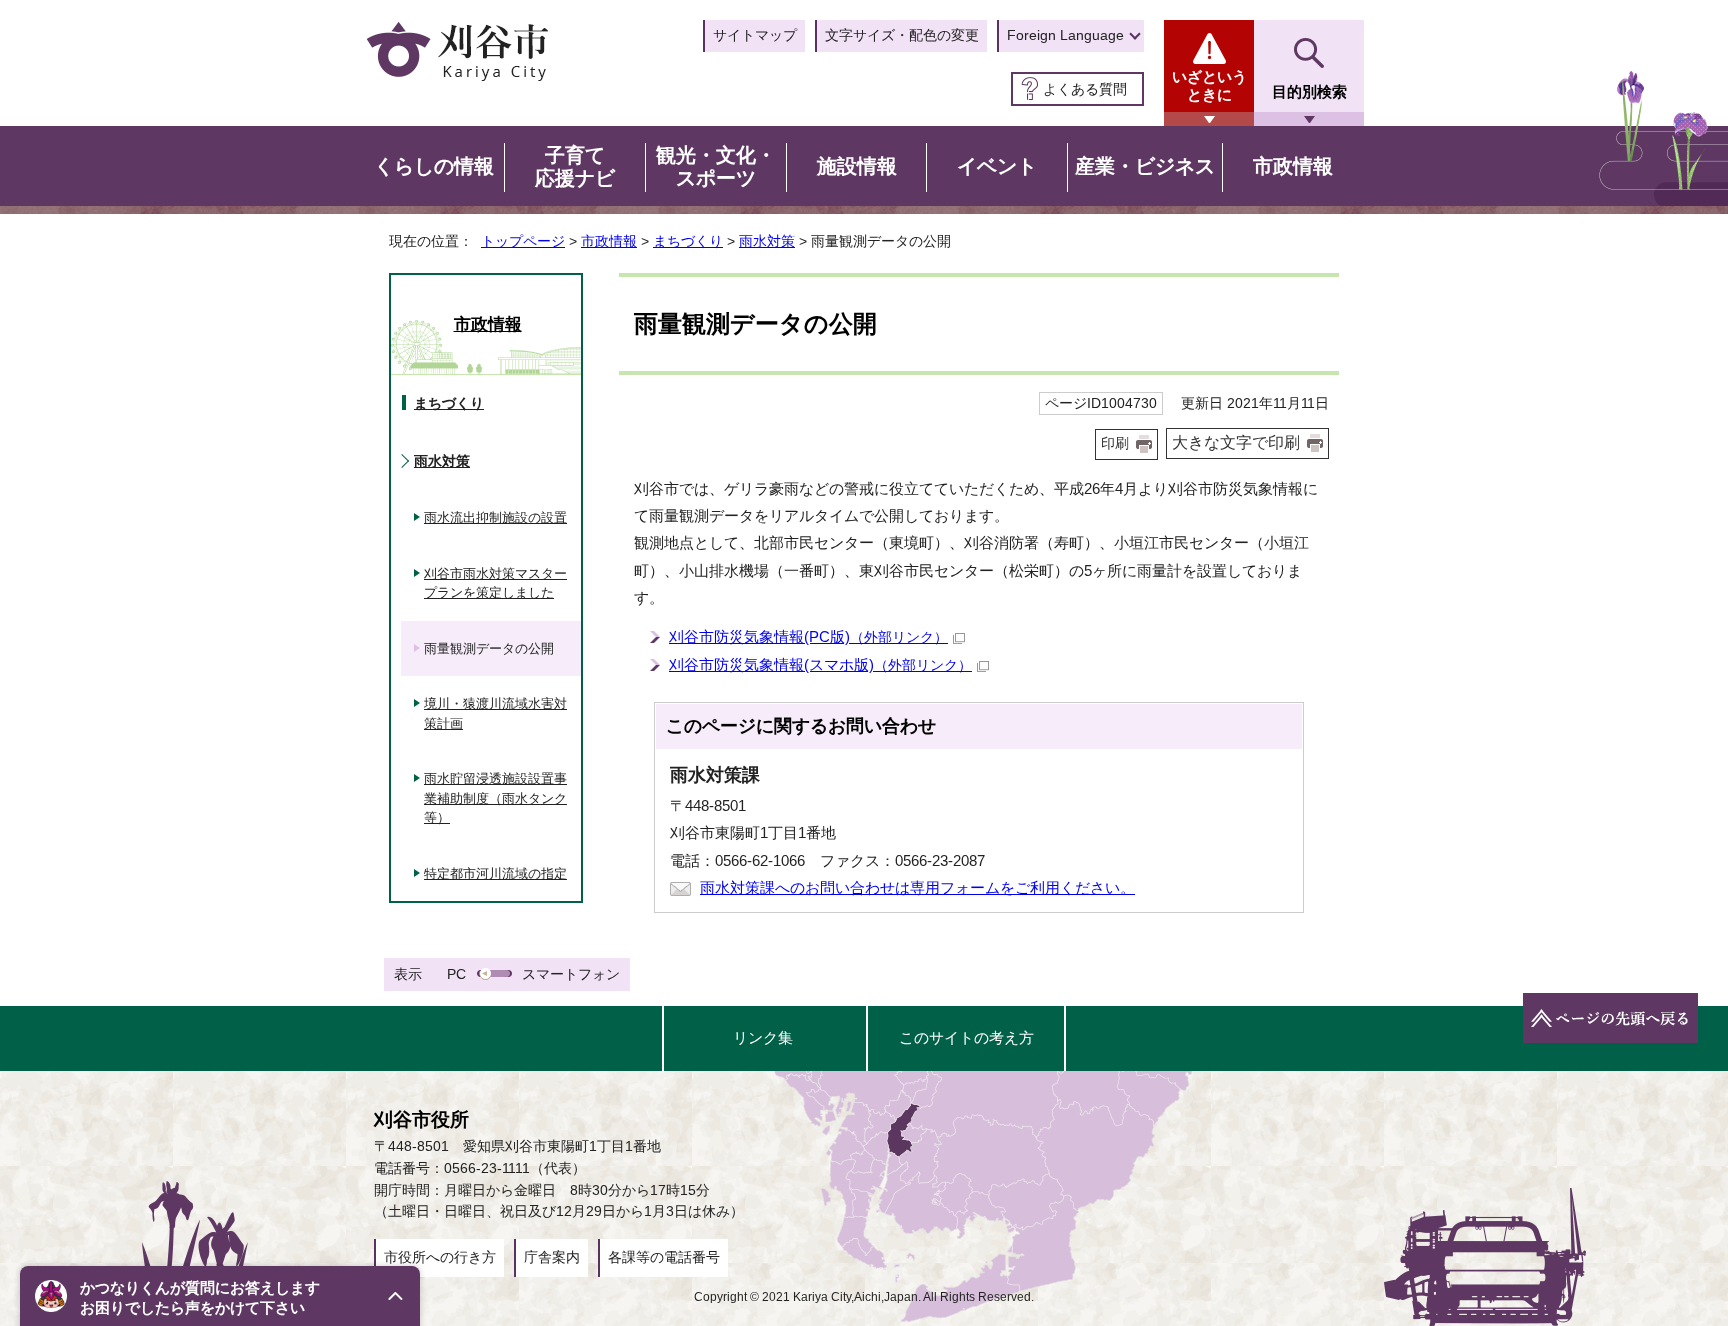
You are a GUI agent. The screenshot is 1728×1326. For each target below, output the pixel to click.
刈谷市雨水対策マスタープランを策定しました (495, 583)
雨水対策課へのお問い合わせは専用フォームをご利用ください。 (917, 887)
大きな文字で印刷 (1236, 442)
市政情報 (609, 241)
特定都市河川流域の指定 (495, 873)
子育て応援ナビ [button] (575, 167)
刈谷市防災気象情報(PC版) (808, 636)
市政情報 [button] (1293, 166)
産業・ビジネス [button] (1145, 166)
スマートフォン (571, 974)
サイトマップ (755, 35)
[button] (220, 1296)
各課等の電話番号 (664, 1257)
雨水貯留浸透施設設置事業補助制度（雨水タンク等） (495, 798)
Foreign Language (1065, 35)
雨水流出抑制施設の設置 (495, 517)
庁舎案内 (552, 1257)
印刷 (1115, 443)
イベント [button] (997, 166)
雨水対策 (767, 241)
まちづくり (688, 241)
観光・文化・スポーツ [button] (716, 167)
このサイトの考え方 (966, 1037)
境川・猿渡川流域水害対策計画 (495, 713)
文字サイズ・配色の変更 (902, 35)
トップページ (523, 241)
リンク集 (763, 1037)
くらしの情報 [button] (434, 166)
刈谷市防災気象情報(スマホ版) (820, 664)
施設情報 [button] (857, 166)
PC (456, 974)
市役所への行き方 (440, 1257)
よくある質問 (1085, 89)
